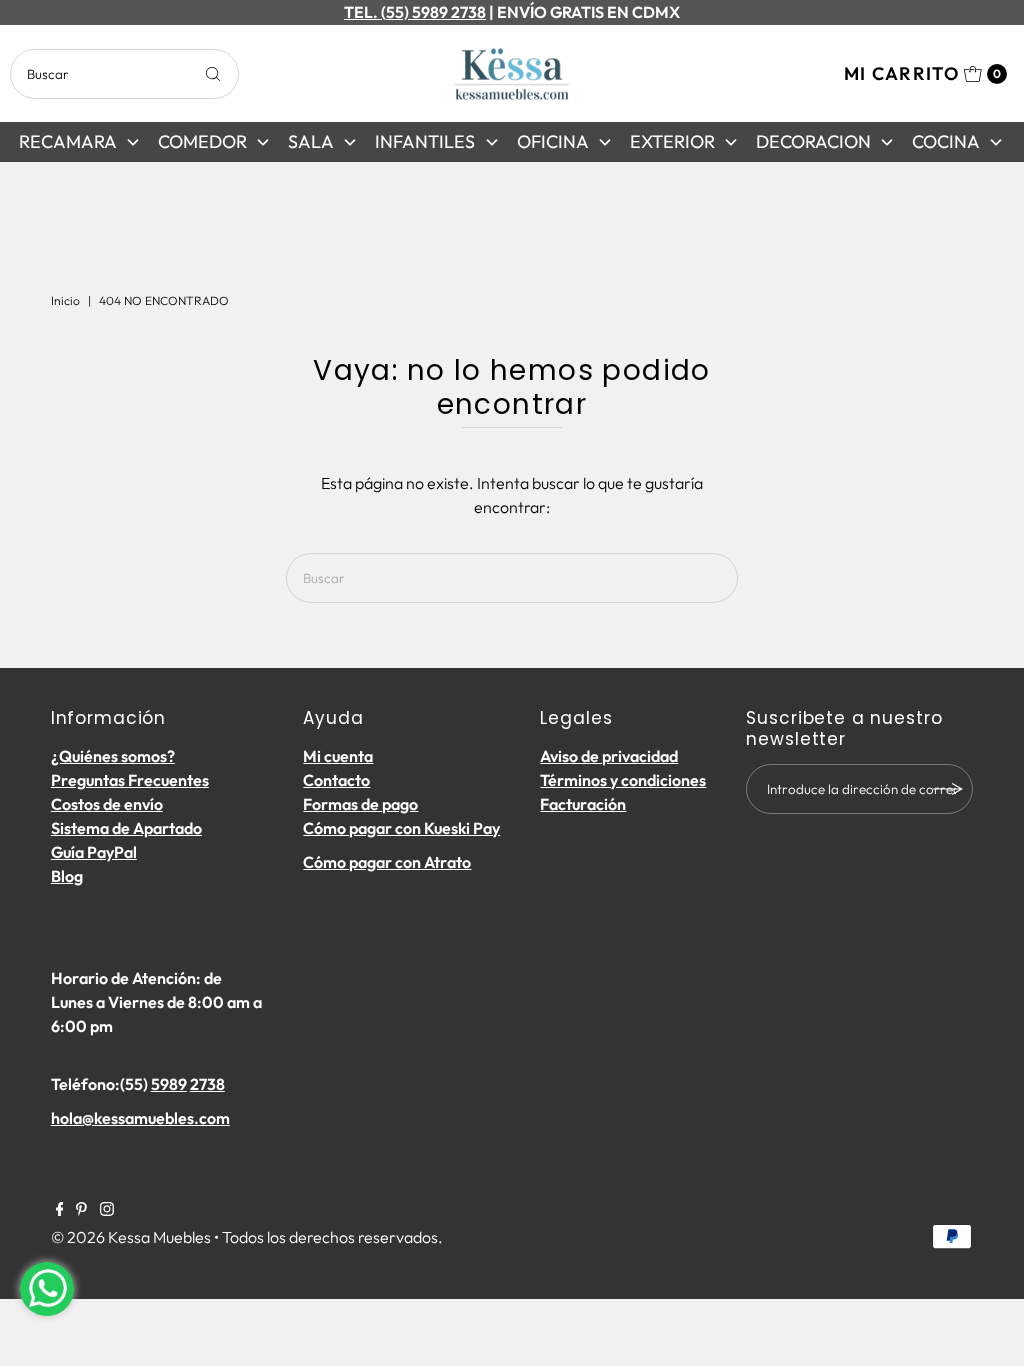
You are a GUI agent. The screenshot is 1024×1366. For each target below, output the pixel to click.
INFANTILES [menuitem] (425, 141)
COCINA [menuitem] (946, 141)
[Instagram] (107, 1210)
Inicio (65, 300)
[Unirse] (948, 789)
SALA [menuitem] (311, 141)
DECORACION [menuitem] (813, 141)
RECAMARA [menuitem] (68, 141)
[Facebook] (60, 1210)
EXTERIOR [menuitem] (672, 141)
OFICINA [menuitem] (553, 141)
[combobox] (124, 74)
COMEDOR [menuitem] (202, 141)
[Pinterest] (81, 1210)
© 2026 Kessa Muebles (131, 1237)
